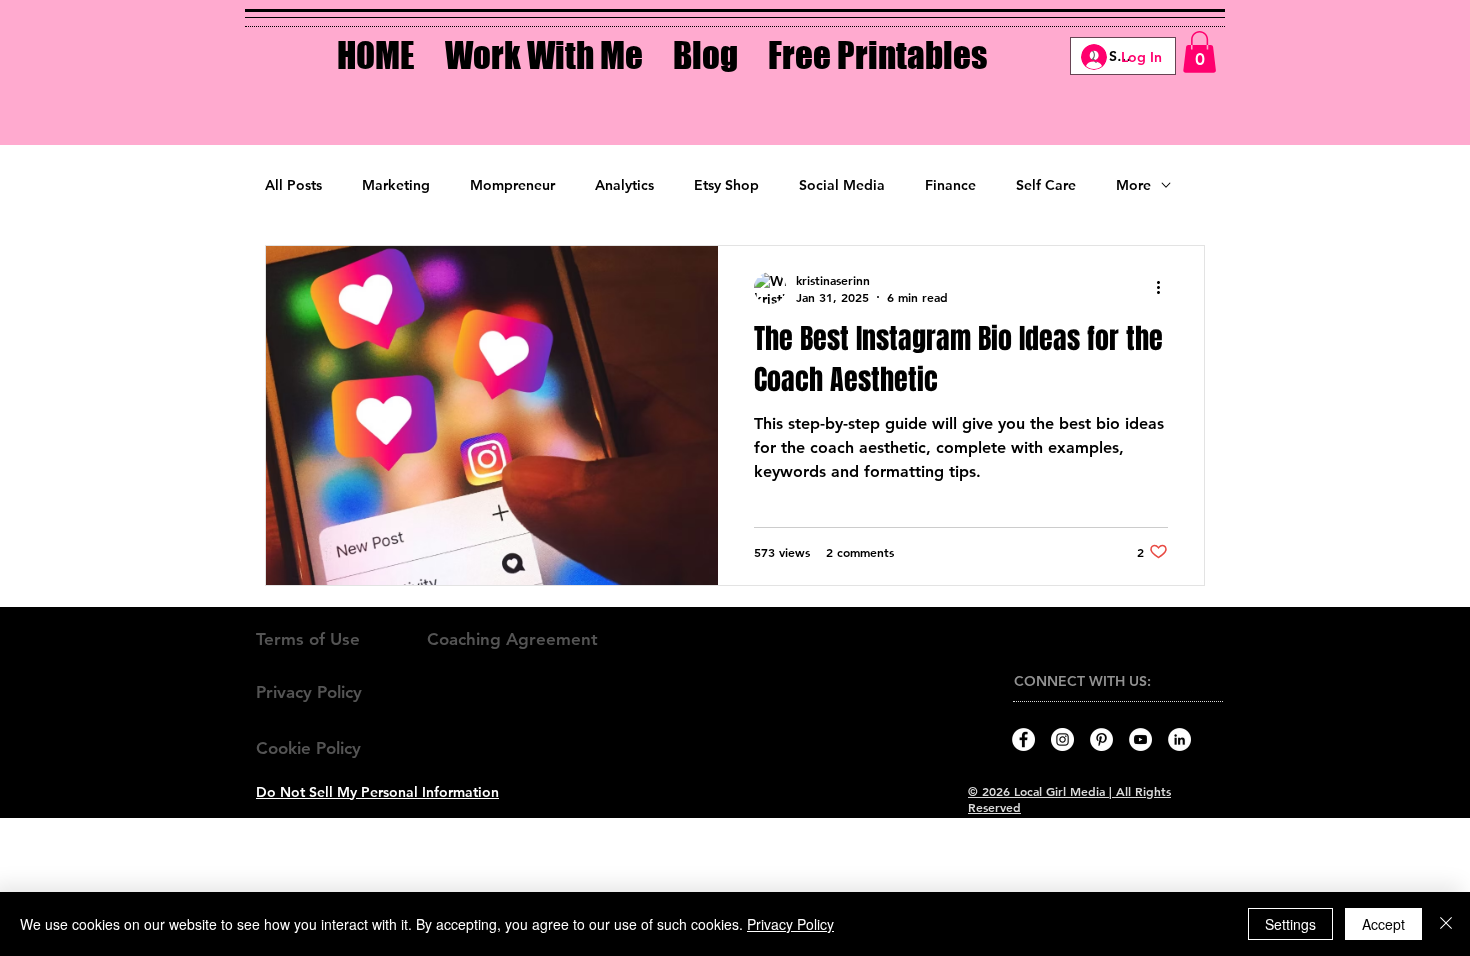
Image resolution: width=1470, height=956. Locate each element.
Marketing (396, 185)
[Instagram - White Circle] (1062, 739)
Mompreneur (512, 185)
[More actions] (1165, 288)
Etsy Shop (726, 185)
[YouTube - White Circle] (1140, 739)
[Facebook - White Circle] (1023, 739)
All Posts (293, 185)
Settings (1290, 924)
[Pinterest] (1101, 739)
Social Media (842, 185)
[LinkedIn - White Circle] (1179, 739)
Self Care (1046, 185)
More (1133, 185)
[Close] (1446, 924)
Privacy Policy (790, 924)
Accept (1383, 924)
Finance (950, 185)
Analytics (624, 185)
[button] (544, 41)
